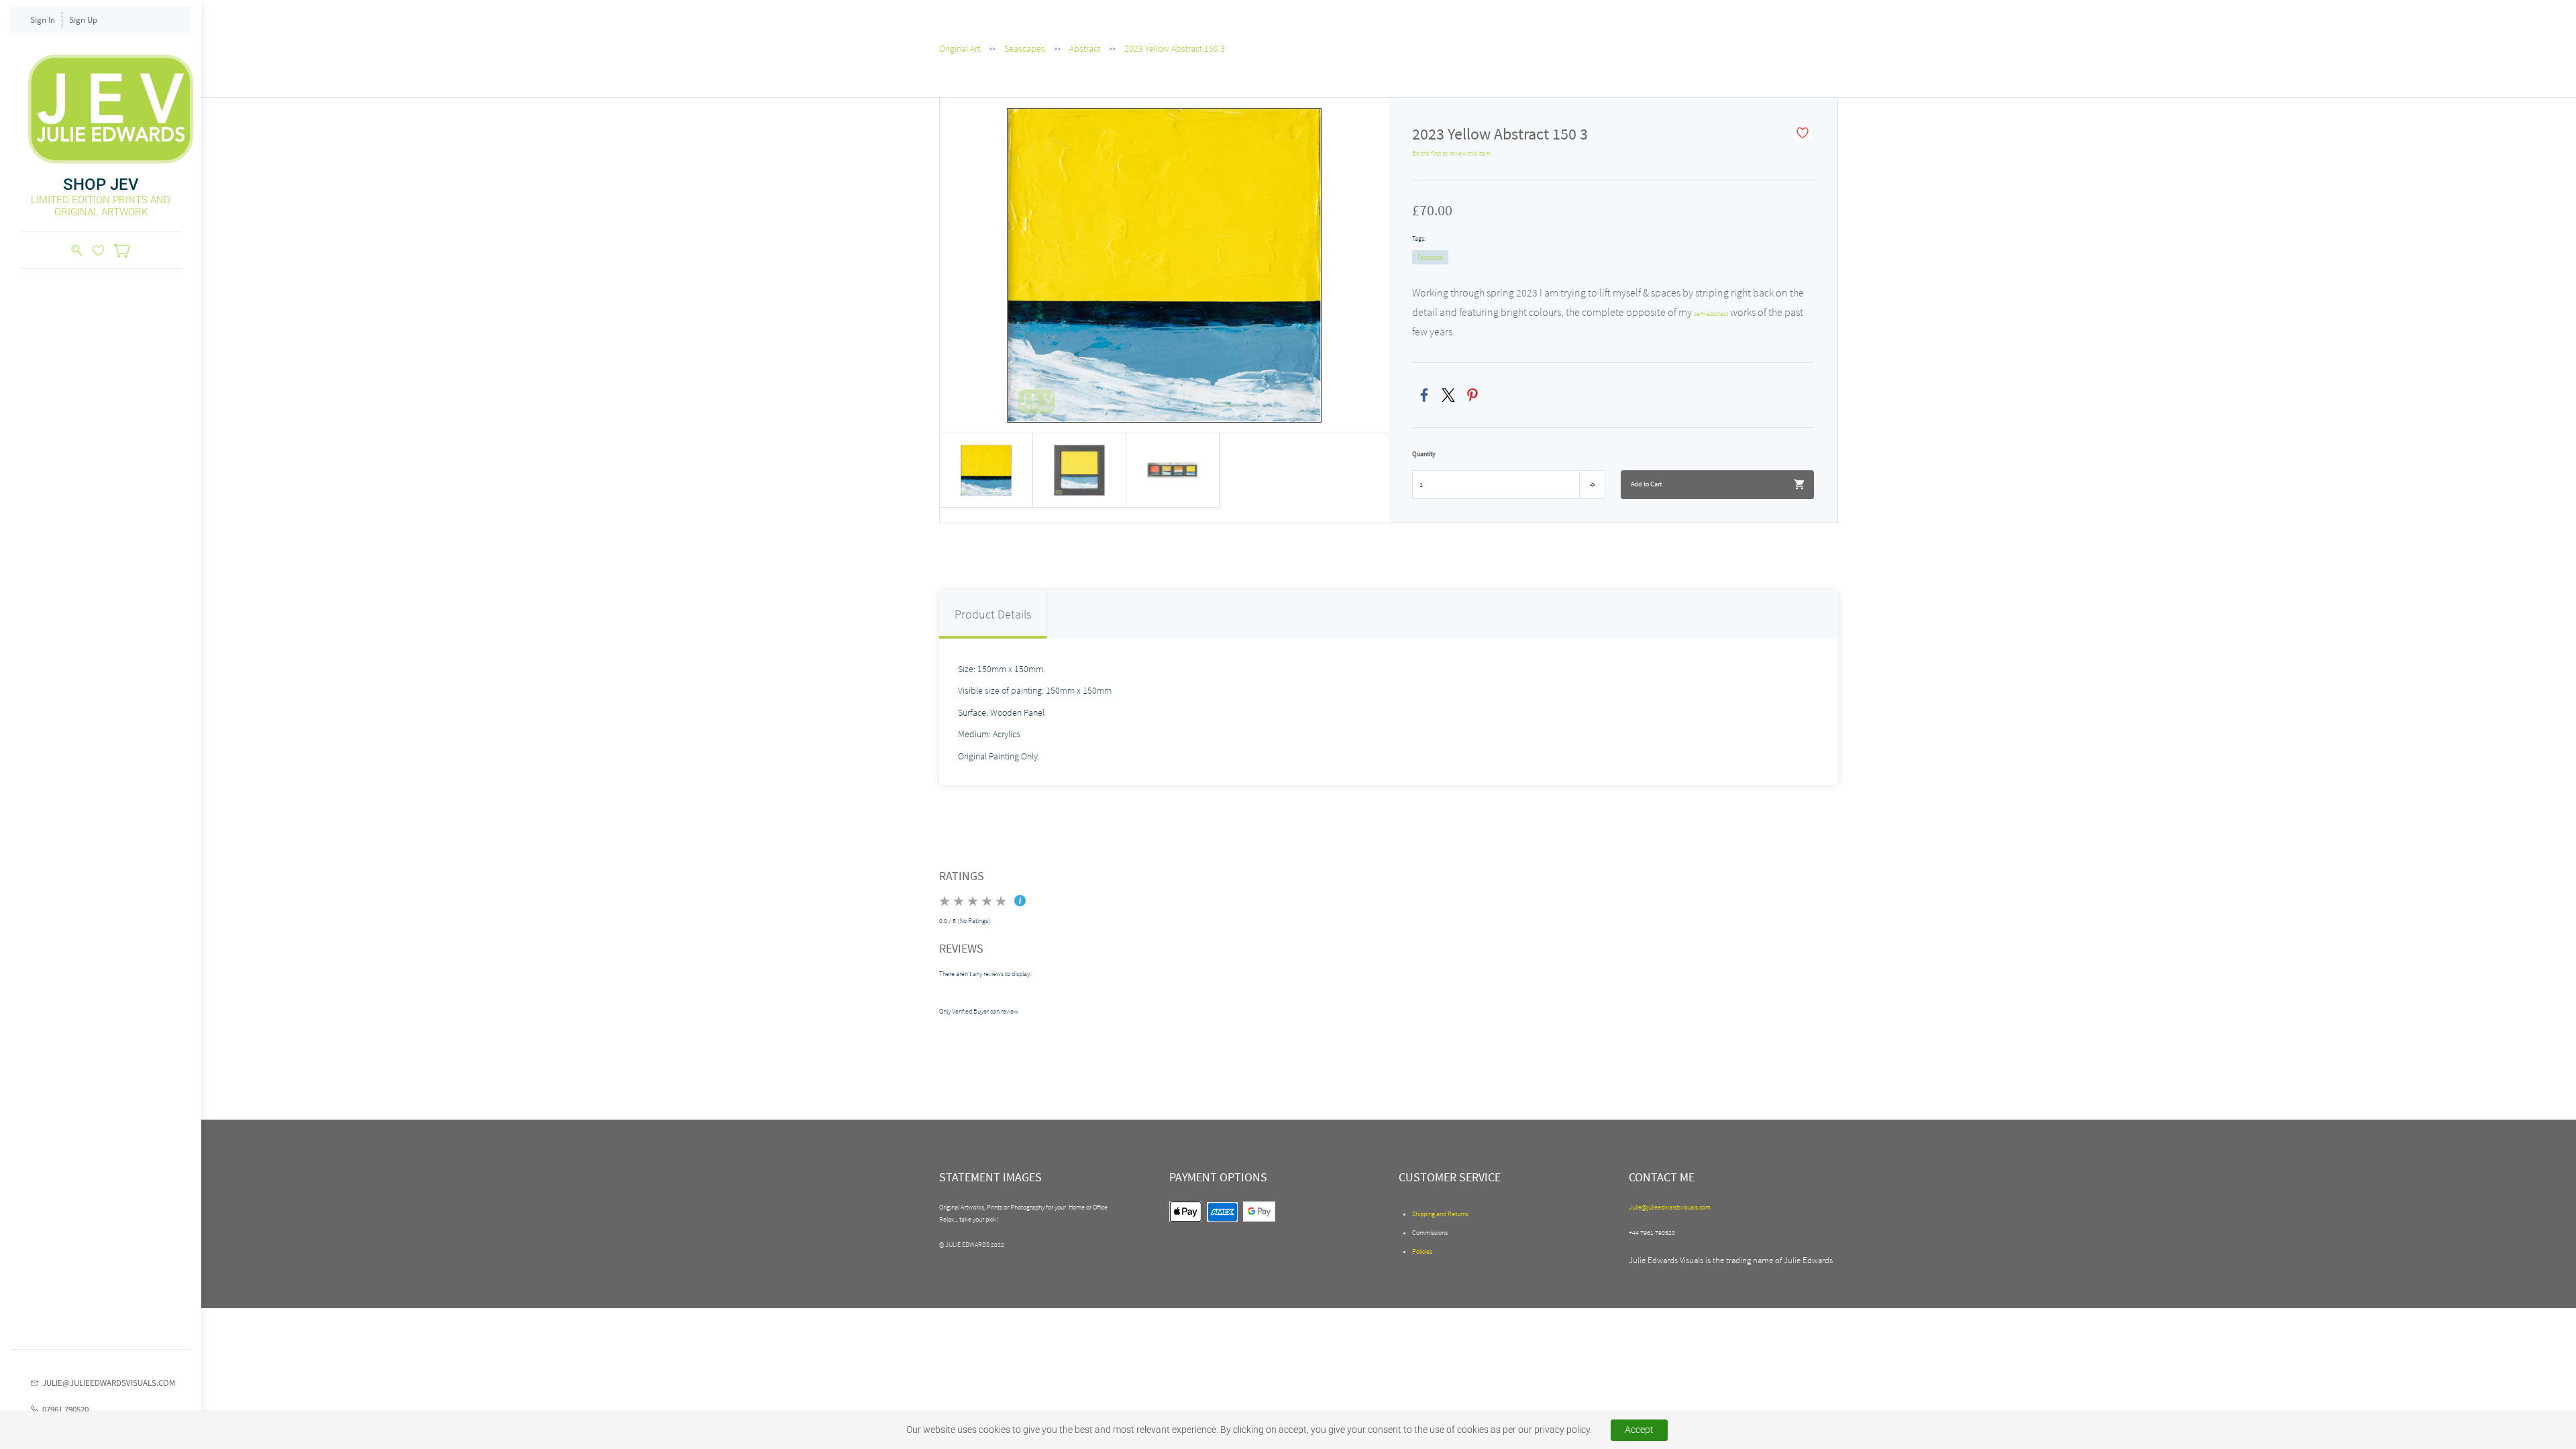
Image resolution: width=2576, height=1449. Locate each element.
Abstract (1085, 48)
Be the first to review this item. (1452, 153)
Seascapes (1025, 48)
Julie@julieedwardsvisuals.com (1670, 1207)
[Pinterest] (1472, 395)
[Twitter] (1448, 395)
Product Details (993, 614)
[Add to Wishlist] (1803, 133)
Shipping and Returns (1440, 1214)
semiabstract (1711, 314)
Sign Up (83, 20)
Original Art (960, 48)
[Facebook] (1424, 395)
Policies (1422, 1251)
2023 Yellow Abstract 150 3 (1175, 48)
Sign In (43, 20)
